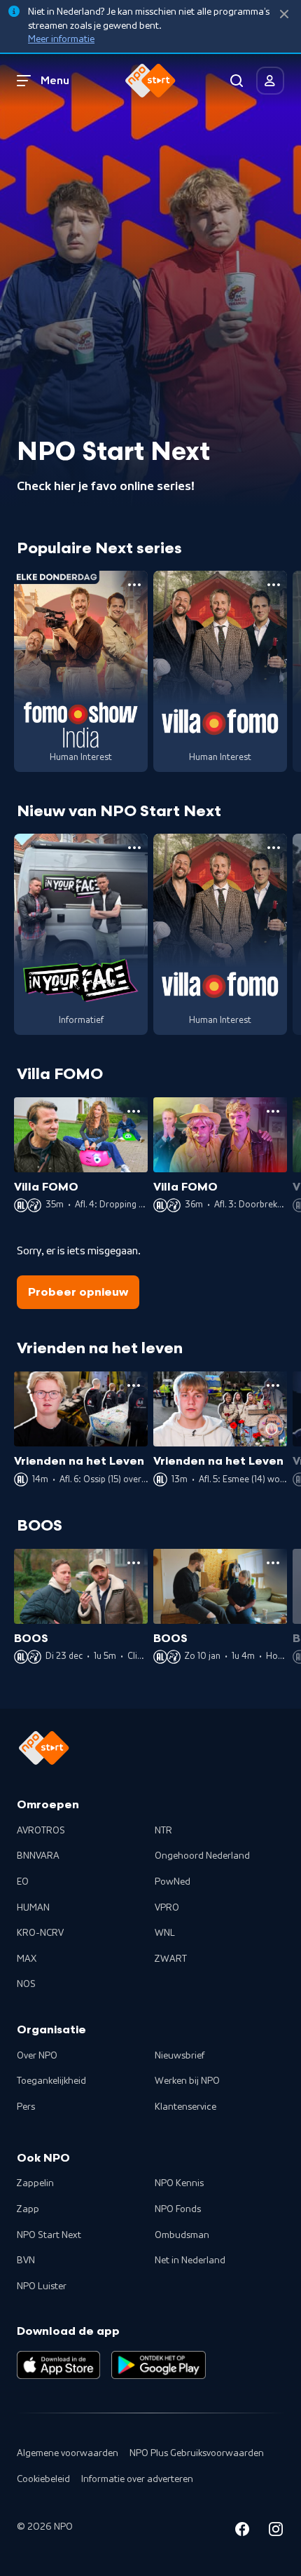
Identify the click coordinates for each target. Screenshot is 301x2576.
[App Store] (58, 2365)
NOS (26, 1984)
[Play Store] (159, 2365)
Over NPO (37, 2056)
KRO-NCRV (40, 1933)
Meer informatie (61, 39)
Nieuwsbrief (180, 2056)
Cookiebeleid (43, 2479)
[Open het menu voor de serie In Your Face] (134, 848)
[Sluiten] (284, 14)
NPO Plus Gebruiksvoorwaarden (197, 2453)
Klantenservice (185, 2107)
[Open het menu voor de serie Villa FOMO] (274, 585)
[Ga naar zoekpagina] (237, 81)
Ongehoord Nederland (202, 1856)
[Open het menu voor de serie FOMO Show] (134, 585)
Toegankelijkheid (51, 2081)
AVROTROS (41, 1831)
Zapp (28, 2209)
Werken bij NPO (187, 2081)
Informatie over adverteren (137, 2479)
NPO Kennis (179, 2183)
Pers (26, 2107)
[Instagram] (276, 2531)
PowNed (173, 1882)
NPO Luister (42, 2286)
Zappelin (35, 2183)
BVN (26, 2260)
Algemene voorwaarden (68, 2453)
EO (23, 1882)
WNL (165, 1933)
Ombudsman (182, 2235)
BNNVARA (38, 1856)
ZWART (171, 1959)
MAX (27, 1959)
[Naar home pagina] (150, 81)
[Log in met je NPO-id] (270, 81)
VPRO (167, 1908)
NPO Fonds (178, 2209)
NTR (163, 1831)
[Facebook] (242, 2531)
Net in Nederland (190, 2260)
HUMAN (33, 1908)
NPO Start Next (49, 2235)
